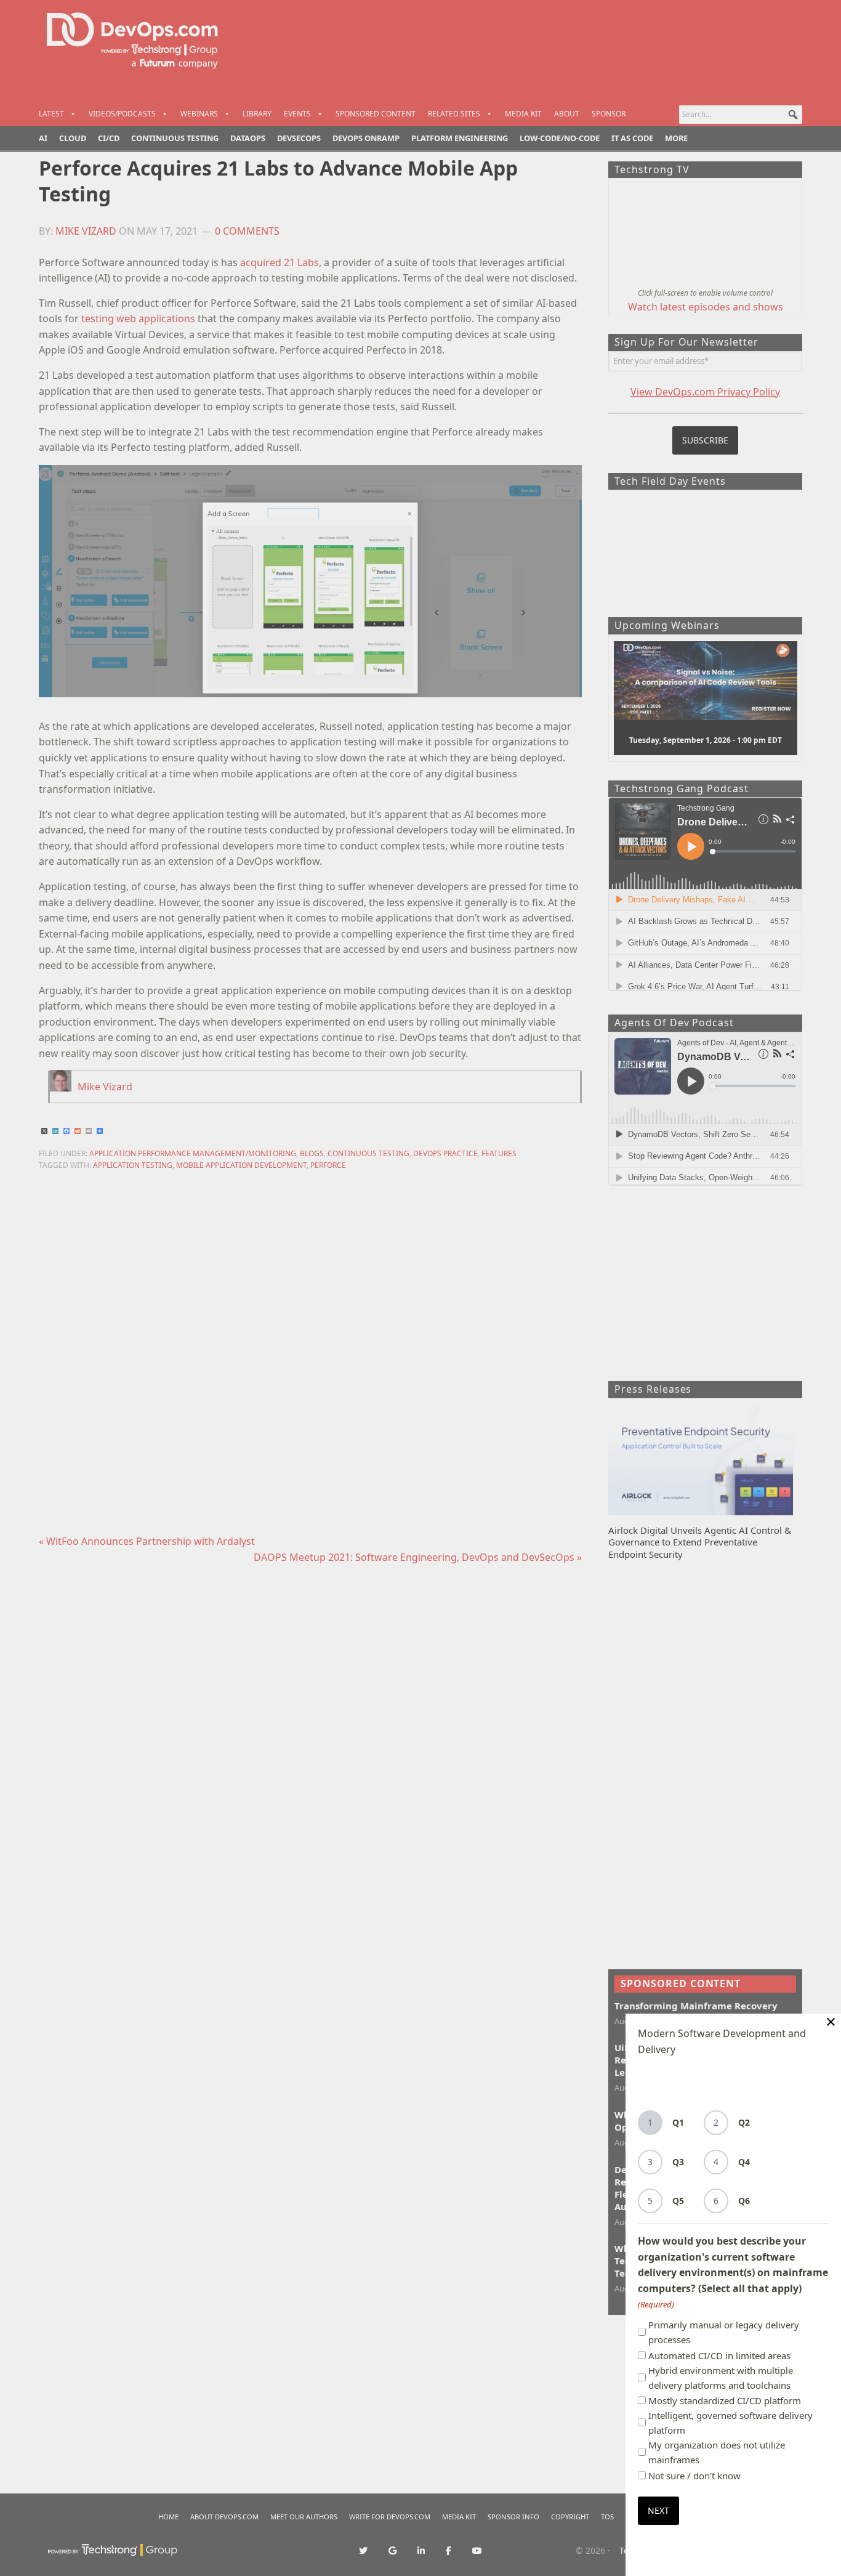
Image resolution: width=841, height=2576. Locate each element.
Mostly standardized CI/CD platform (725, 2400)
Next (658, 2510)
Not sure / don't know (694, 2476)
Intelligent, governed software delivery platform (730, 2423)
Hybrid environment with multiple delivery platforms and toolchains (721, 2378)
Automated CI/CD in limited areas (719, 2355)
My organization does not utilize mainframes (717, 2452)
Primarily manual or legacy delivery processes (724, 2332)
